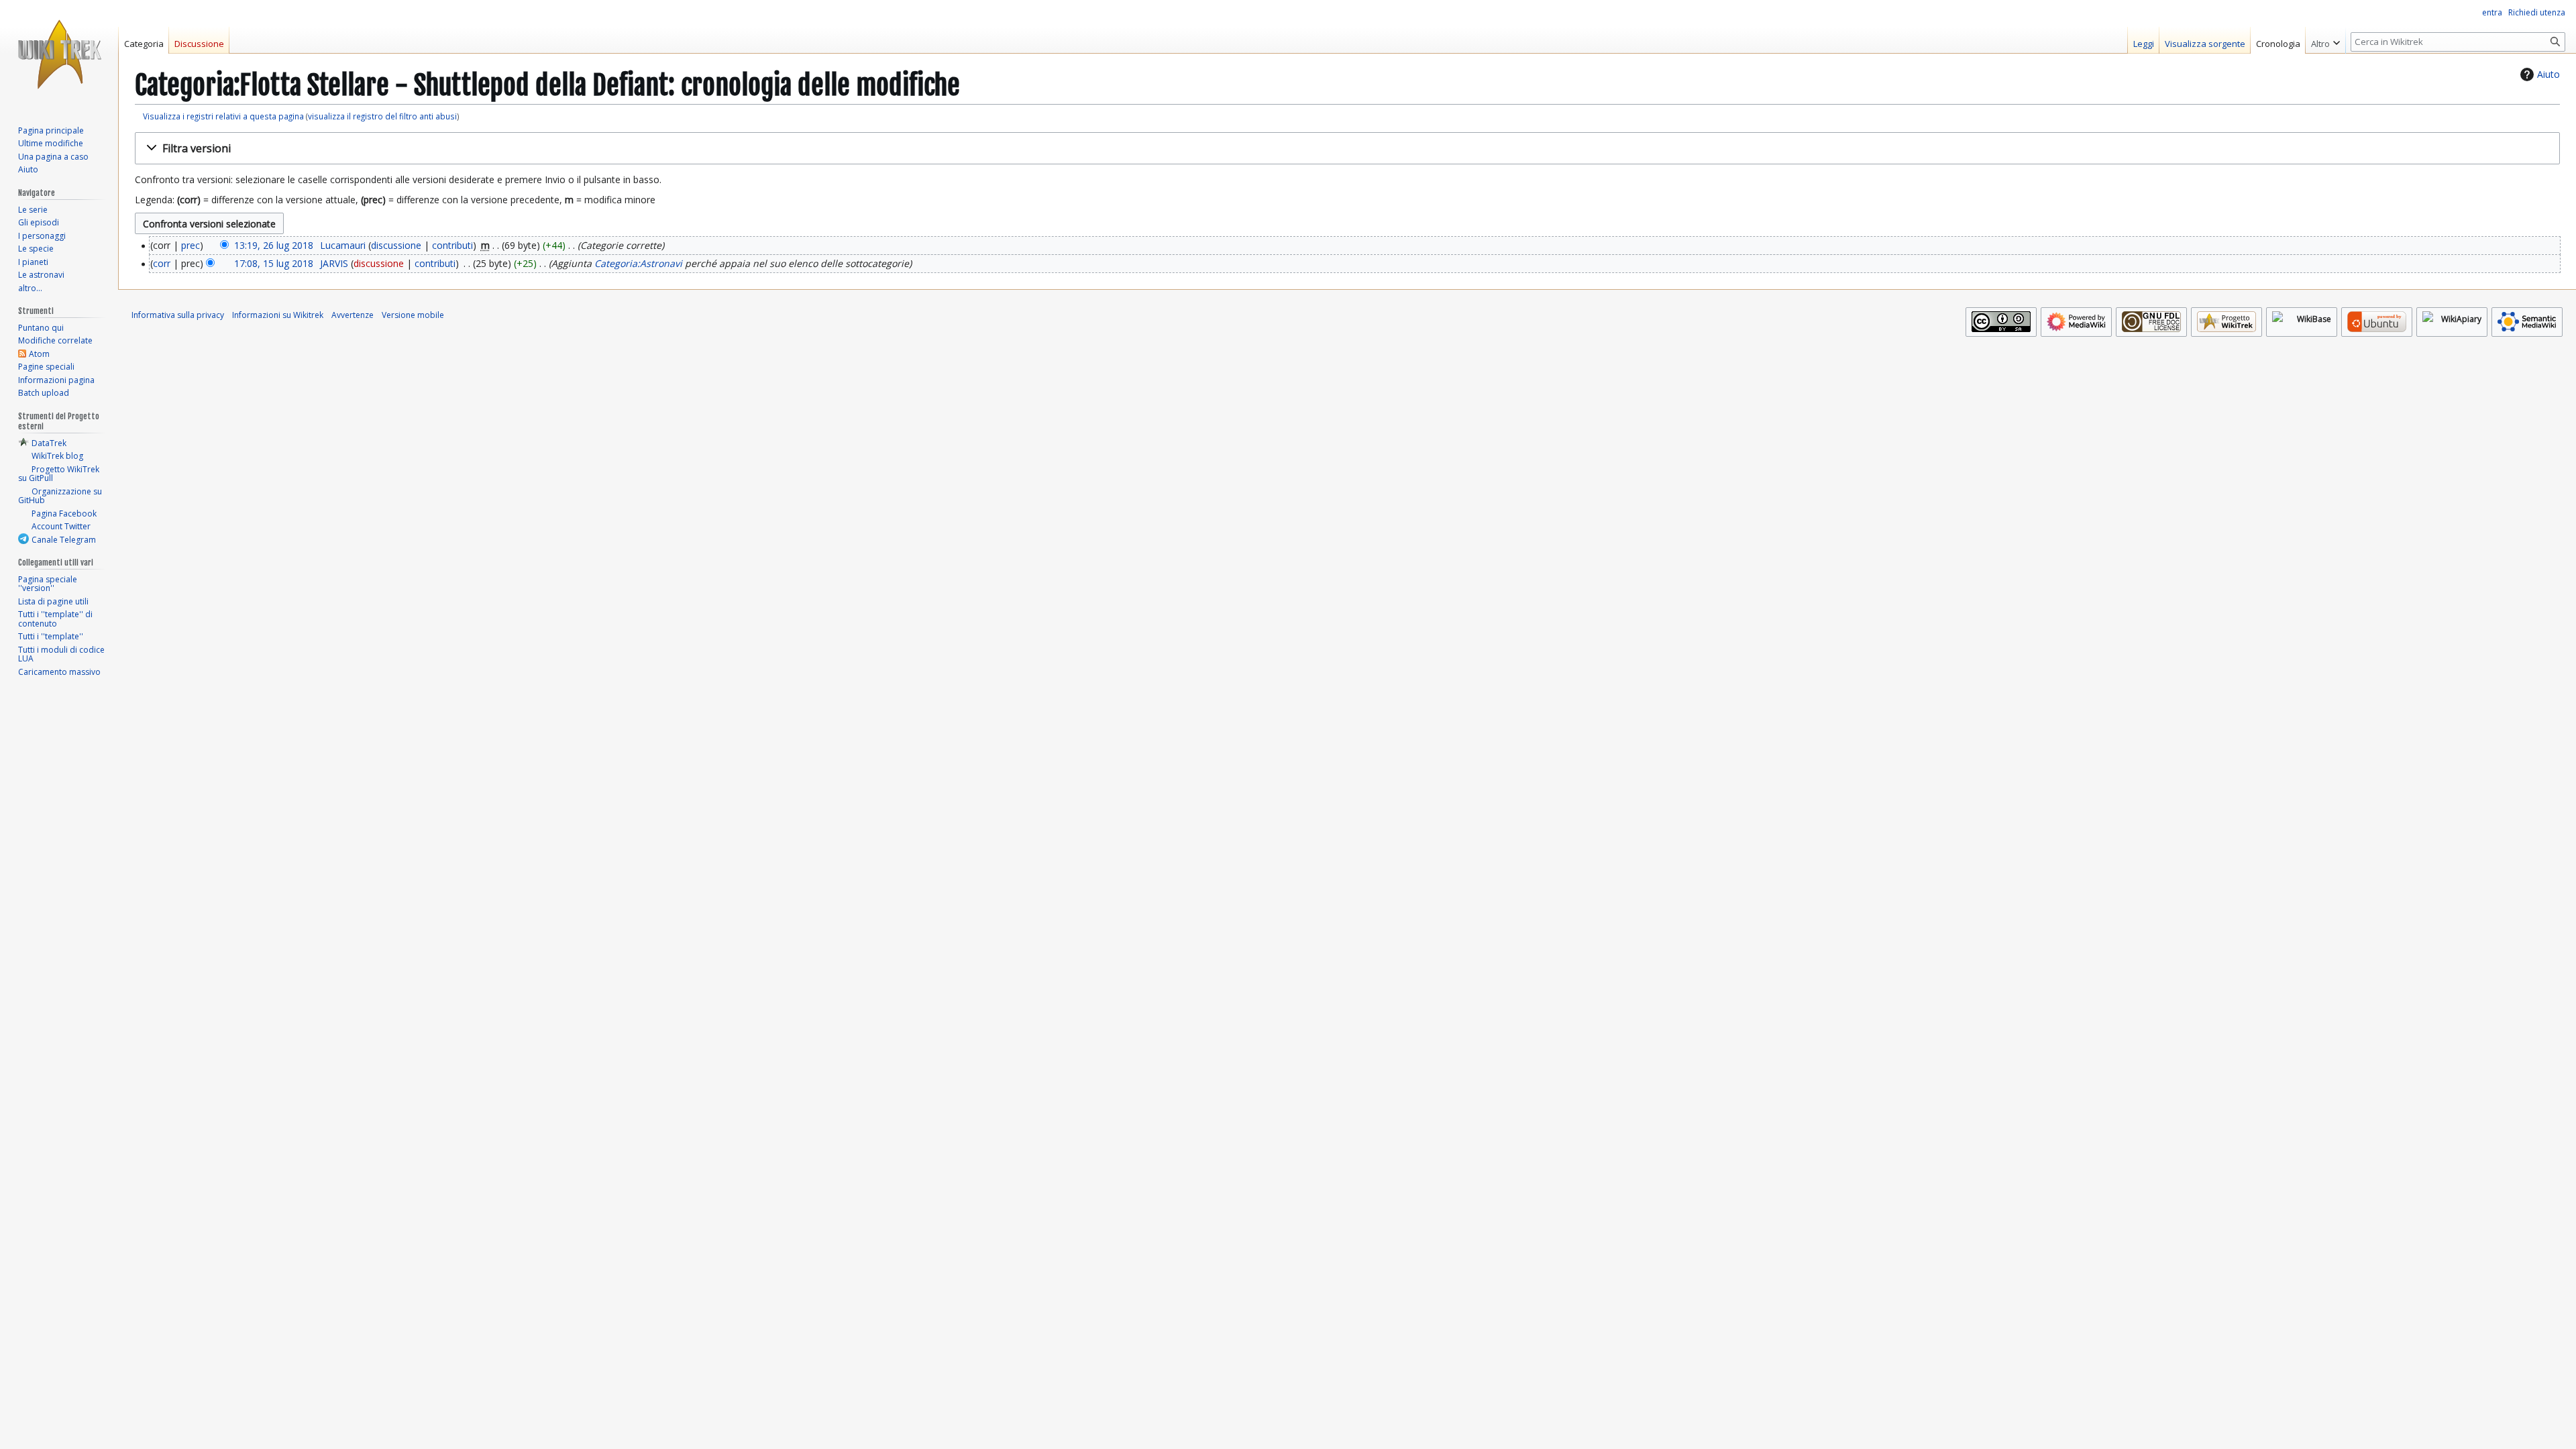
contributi (452, 245)
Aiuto (2548, 74)
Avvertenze (353, 315)
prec (191, 245)
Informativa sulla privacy (178, 315)
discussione (396, 245)
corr (162, 263)
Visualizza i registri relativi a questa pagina (223, 116)
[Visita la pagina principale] (59, 54)
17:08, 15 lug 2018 (274, 263)
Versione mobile (413, 315)
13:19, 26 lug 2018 (274, 245)
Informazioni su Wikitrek (278, 315)
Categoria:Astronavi (638, 263)
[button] (1347, 149)
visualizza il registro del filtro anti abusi (382, 116)
